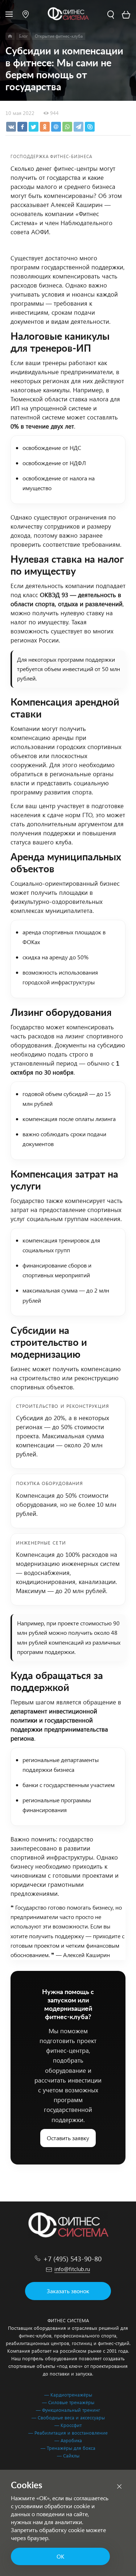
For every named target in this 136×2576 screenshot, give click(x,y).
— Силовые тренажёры (68, 2402)
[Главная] (10, 36)
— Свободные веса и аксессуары (68, 2417)
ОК (60, 2556)
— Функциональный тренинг (68, 2410)
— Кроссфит (68, 2425)
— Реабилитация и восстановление (68, 2433)
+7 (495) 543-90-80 (72, 2258)
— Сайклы (68, 2455)
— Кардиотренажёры (68, 2395)
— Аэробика (68, 2440)
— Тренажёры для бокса (68, 2448)
